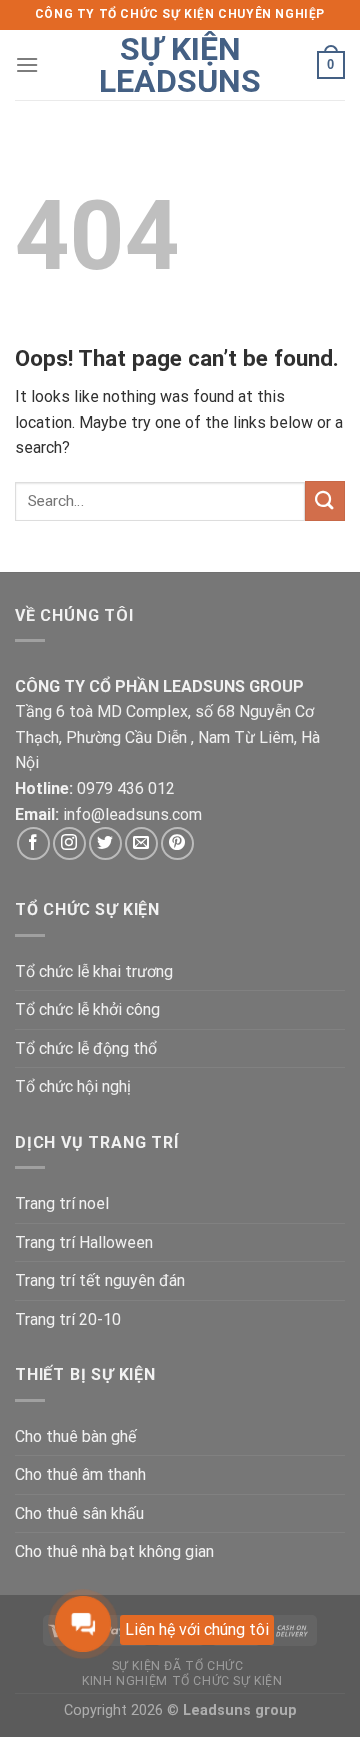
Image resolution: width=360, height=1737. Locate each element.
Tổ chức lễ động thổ (86, 1048)
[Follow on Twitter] (105, 843)
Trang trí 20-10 (68, 1319)
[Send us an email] (141, 843)
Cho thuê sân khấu (79, 1513)
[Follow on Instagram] (69, 843)
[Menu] (27, 64)
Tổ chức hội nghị (73, 1086)
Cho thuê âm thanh (80, 1474)
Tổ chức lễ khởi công (87, 1009)
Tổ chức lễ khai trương (94, 971)
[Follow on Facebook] (33, 843)
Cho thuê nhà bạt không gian (114, 1551)
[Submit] (325, 500)
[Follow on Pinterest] (177, 843)
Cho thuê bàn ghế (75, 1436)
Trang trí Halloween (84, 1242)
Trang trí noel (62, 1203)
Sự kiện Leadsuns (180, 65)
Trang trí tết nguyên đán (100, 1280)
